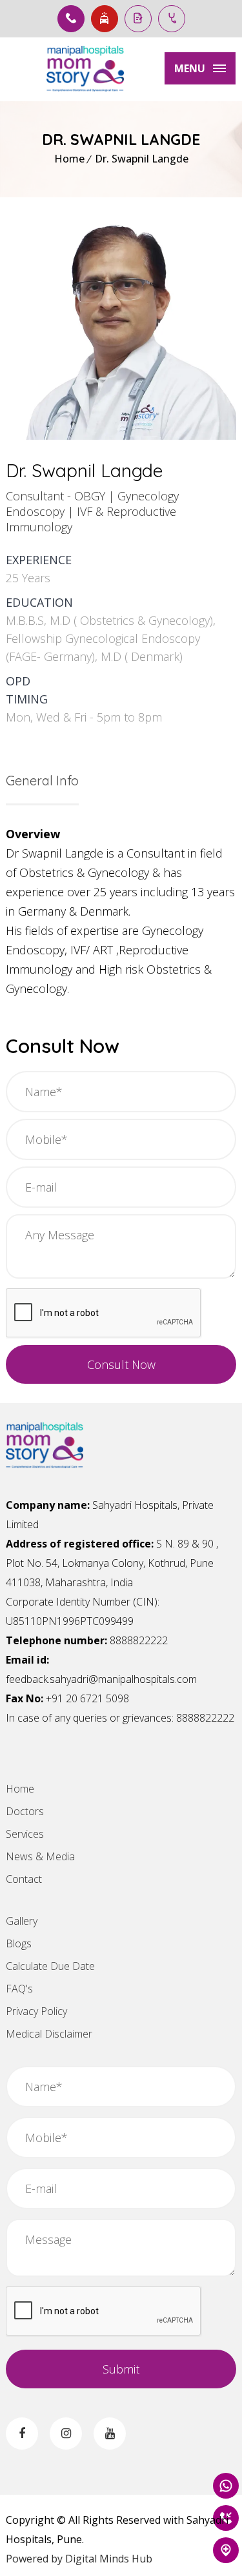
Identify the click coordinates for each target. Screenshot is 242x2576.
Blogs (19, 1943)
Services (25, 1834)
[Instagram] (66, 2433)
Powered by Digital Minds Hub (79, 2559)
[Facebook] (22, 2433)
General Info (42, 781)
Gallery (22, 1921)
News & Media (40, 1856)
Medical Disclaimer (49, 2034)
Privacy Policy (36, 2011)
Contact (24, 1879)
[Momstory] (85, 69)
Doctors (25, 1811)
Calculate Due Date (50, 1966)
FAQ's (19, 1989)
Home (69, 159)
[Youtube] (110, 2433)
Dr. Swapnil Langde (142, 159)
